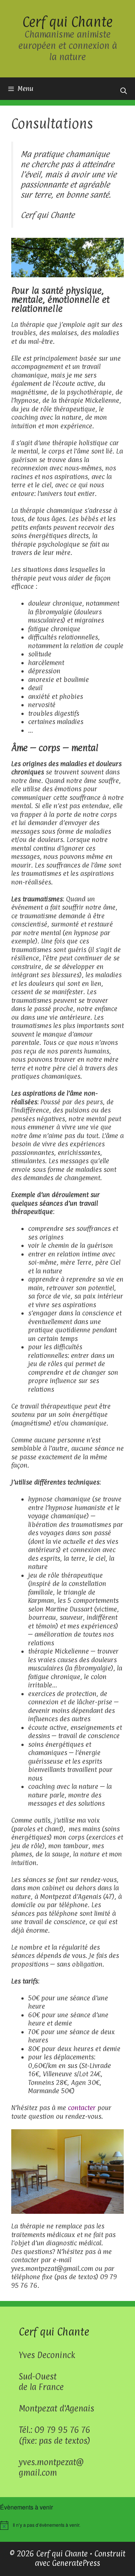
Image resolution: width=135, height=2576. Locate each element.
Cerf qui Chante (67, 22)
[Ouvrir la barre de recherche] (123, 91)
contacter (82, 2108)
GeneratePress (76, 2563)
